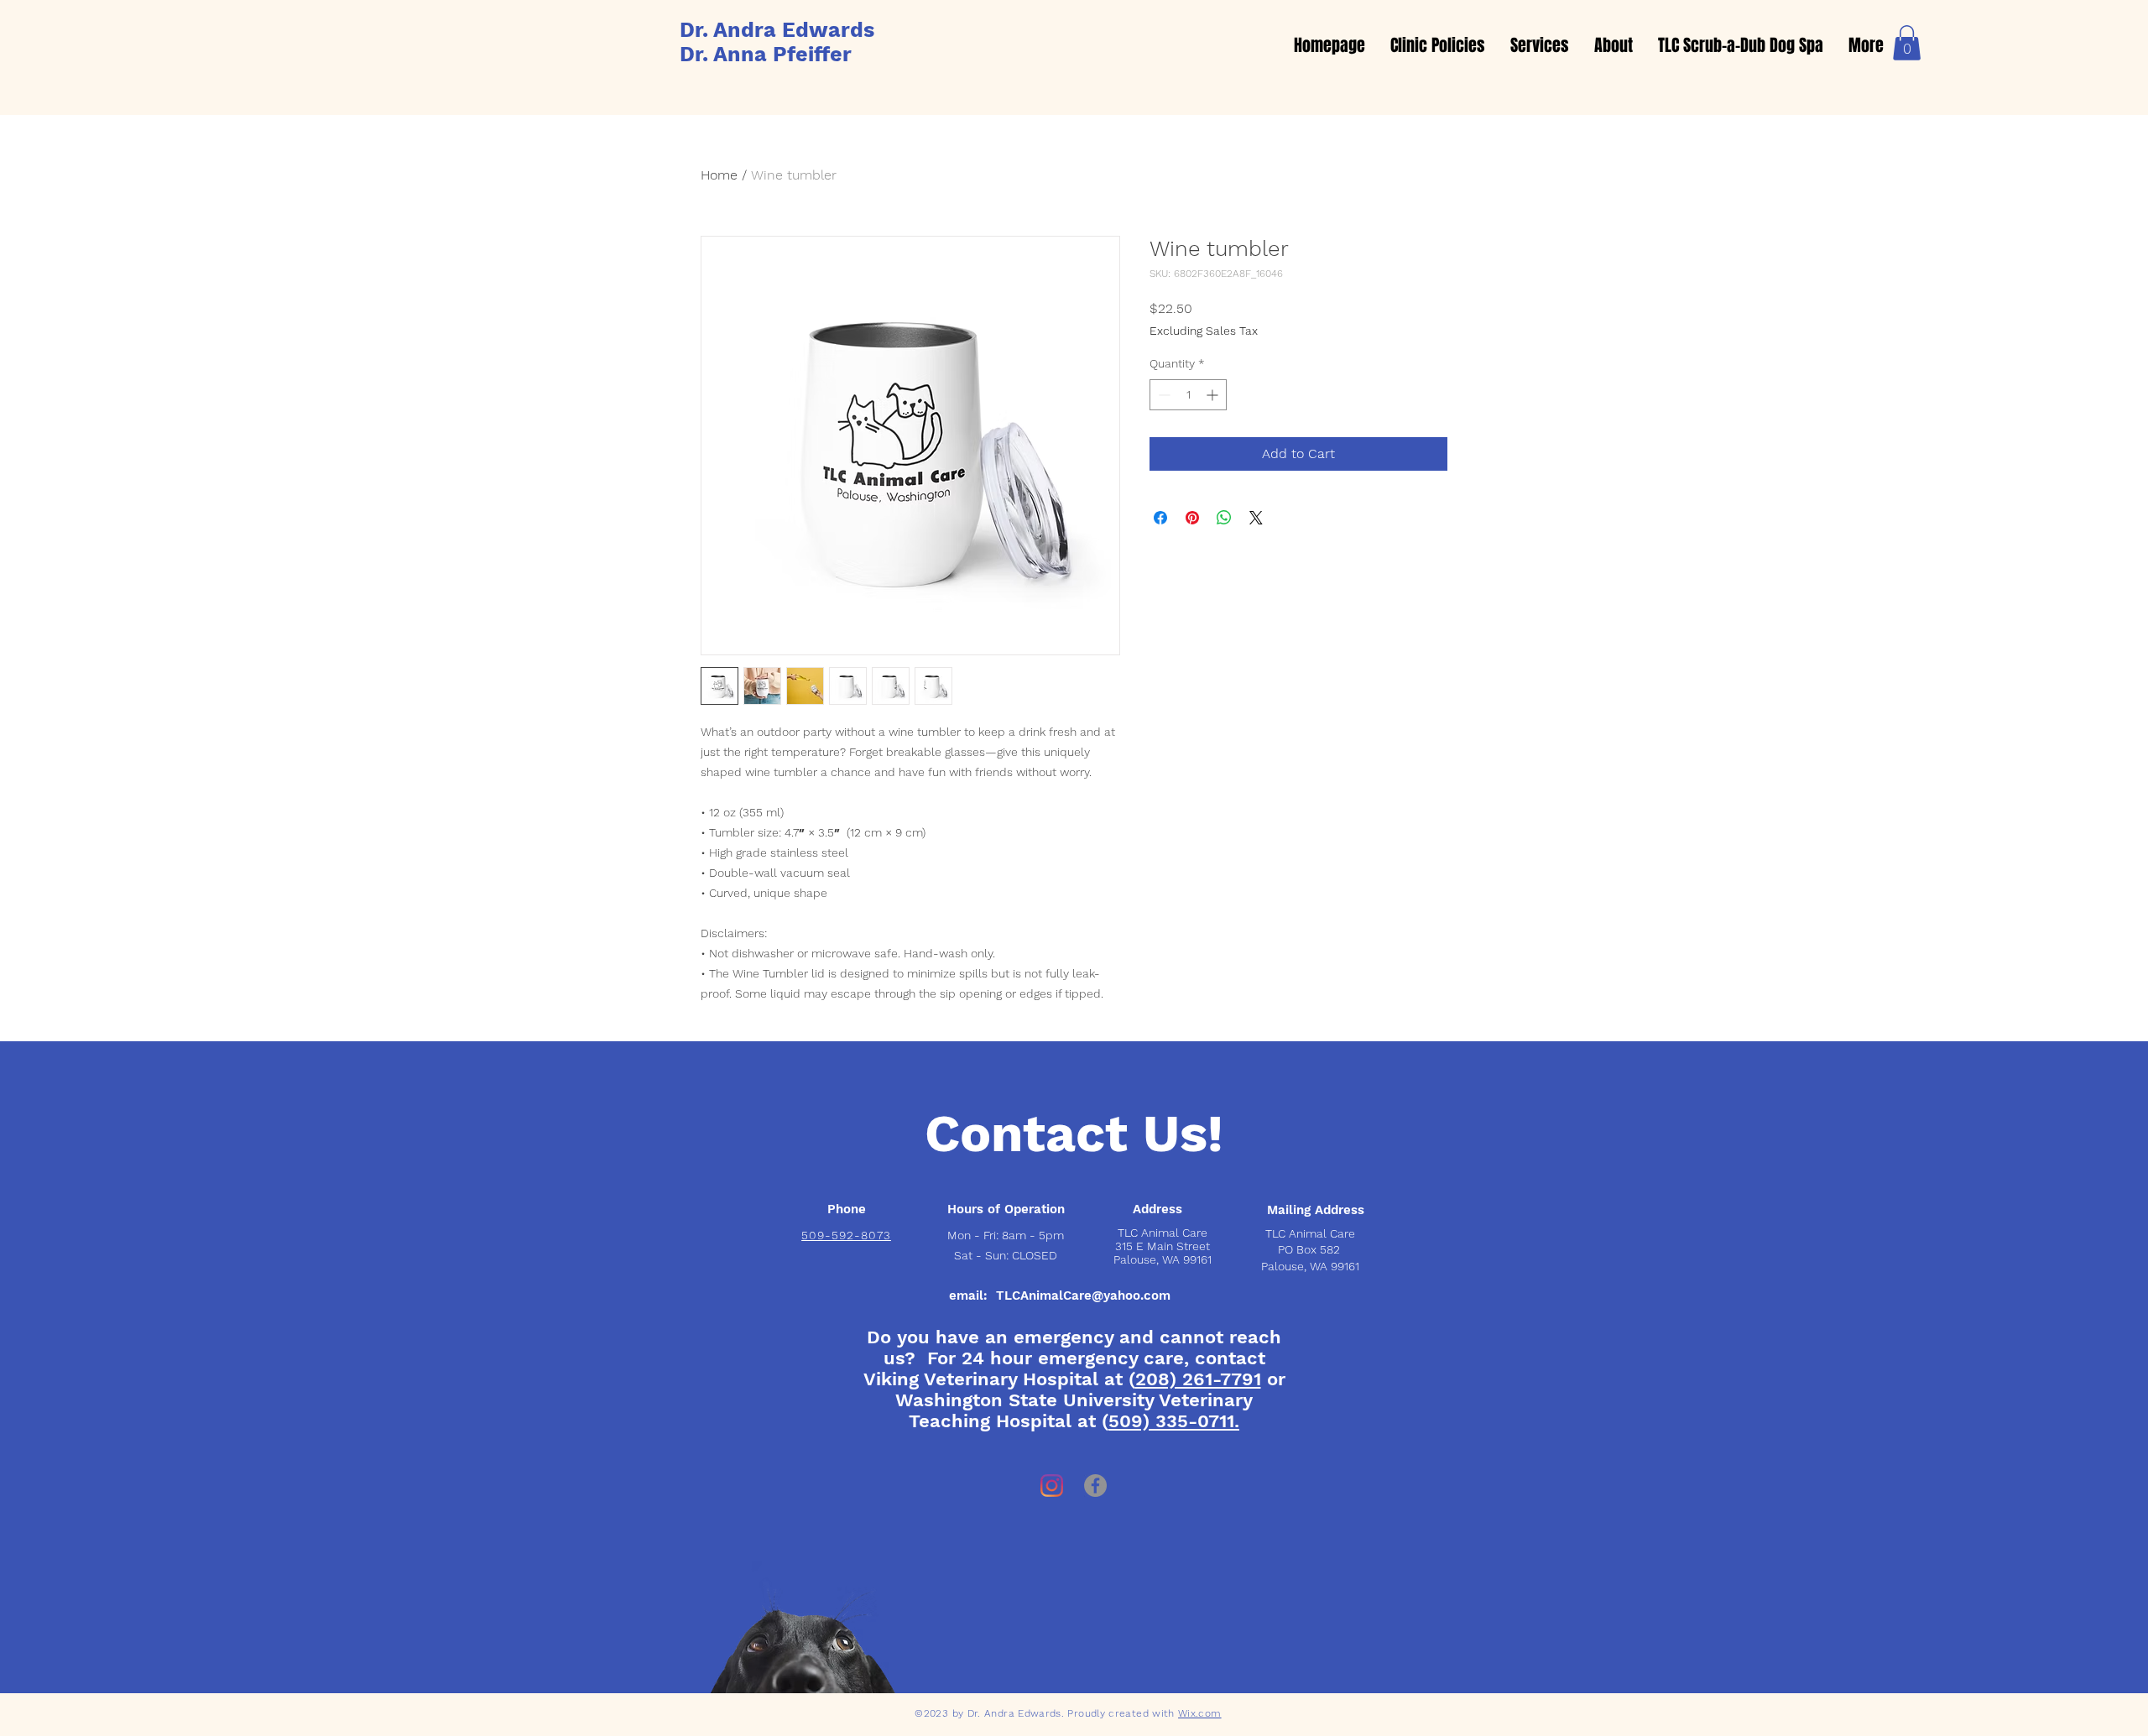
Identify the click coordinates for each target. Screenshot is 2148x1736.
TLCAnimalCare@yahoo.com (1083, 1295)
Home (719, 175)
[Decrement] (1163, 395)
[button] (1907, 43)
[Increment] (1214, 395)
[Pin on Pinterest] (1192, 518)
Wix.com (1200, 1713)
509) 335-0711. (1174, 1421)
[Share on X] (1256, 518)
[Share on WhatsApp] (1224, 518)
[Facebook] (1095, 1486)
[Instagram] (1052, 1486)
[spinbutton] (1188, 395)
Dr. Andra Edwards (777, 30)
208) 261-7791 (1198, 1379)
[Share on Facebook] (1160, 518)
